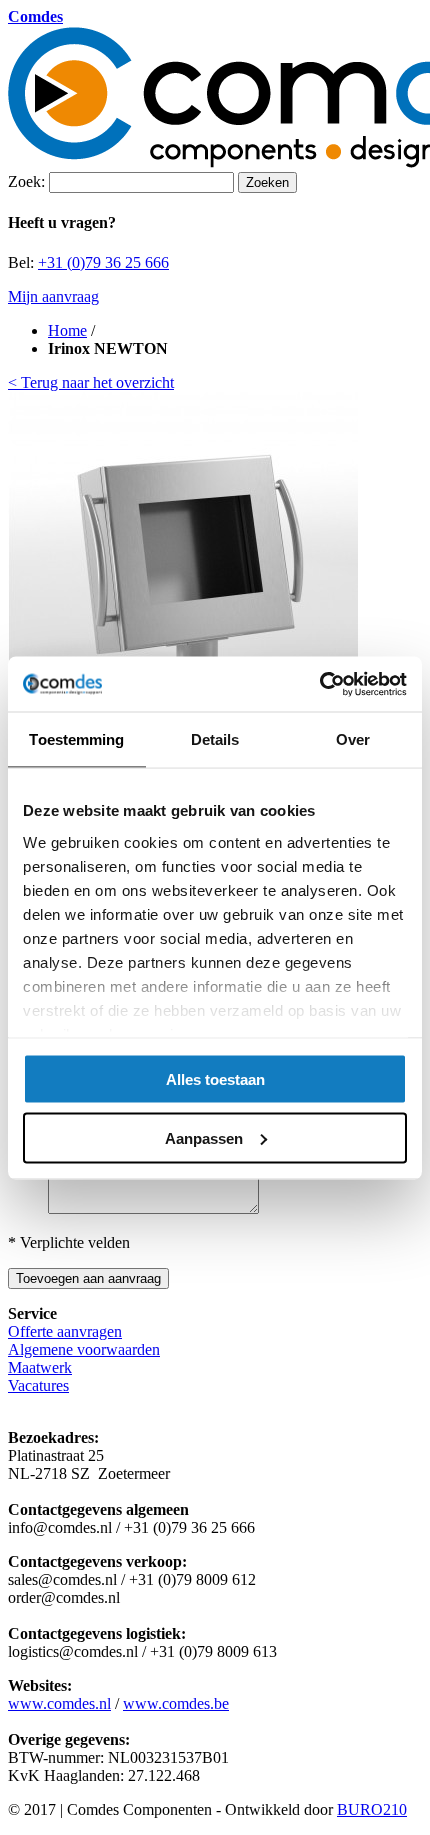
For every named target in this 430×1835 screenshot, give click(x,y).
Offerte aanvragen (65, 1331)
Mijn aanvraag (53, 296)
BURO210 (372, 1809)
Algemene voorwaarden (84, 1349)
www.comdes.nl (59, 1703)
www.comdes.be (176, 1703)
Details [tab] (215, 739)
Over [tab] (353, 739)
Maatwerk (40, 1367)
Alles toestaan (215, 1079)
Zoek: (26, 181)
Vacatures (38, 1385)
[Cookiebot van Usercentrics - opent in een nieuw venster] (319, 684)
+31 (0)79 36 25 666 (103, 262)
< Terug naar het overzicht (91, 382)
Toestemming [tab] (76, 739)
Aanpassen (204, 1137)
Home (67, 330)
